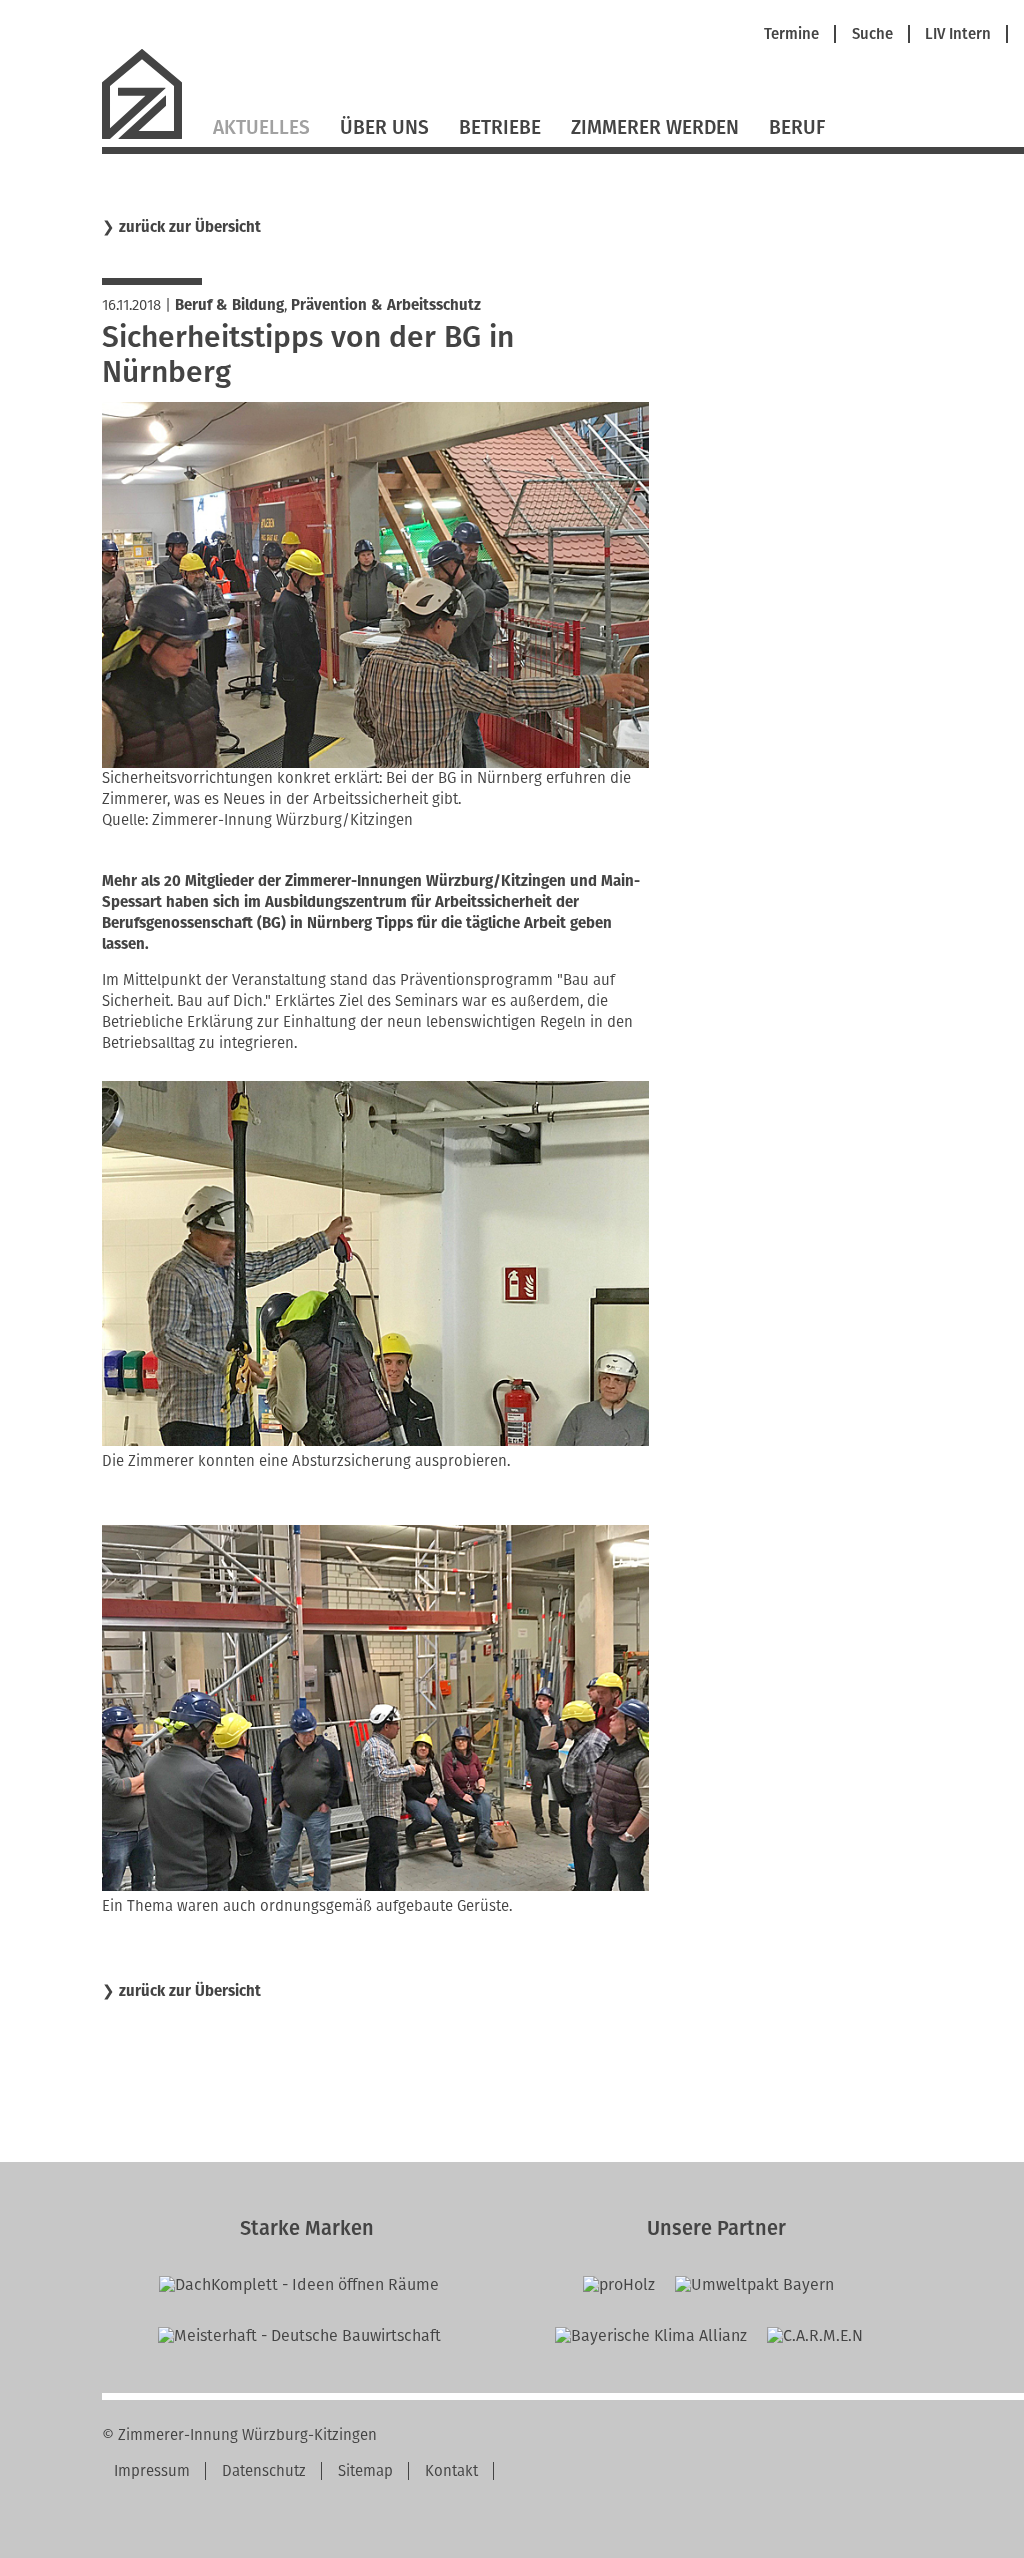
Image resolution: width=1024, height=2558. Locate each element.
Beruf (797, 127)
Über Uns (384, 127)
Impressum (152, 2471)
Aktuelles (261, 127)
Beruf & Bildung (229, 305)
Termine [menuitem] (791, 34)
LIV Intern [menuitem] (958, 34)
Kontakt (451, 2471)
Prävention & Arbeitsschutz (386, 305)
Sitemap (365, 2471)
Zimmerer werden (655, 127)
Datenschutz (264, 2471)
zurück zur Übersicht (190, 227)
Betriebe (500, 127)
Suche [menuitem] (872, 34)
